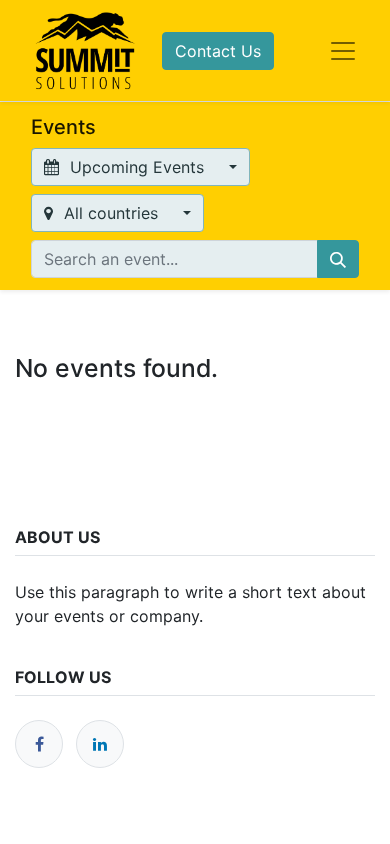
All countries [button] (111, 213)
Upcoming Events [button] (137, 167)
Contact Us (218, 51)
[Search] (338, 259)
